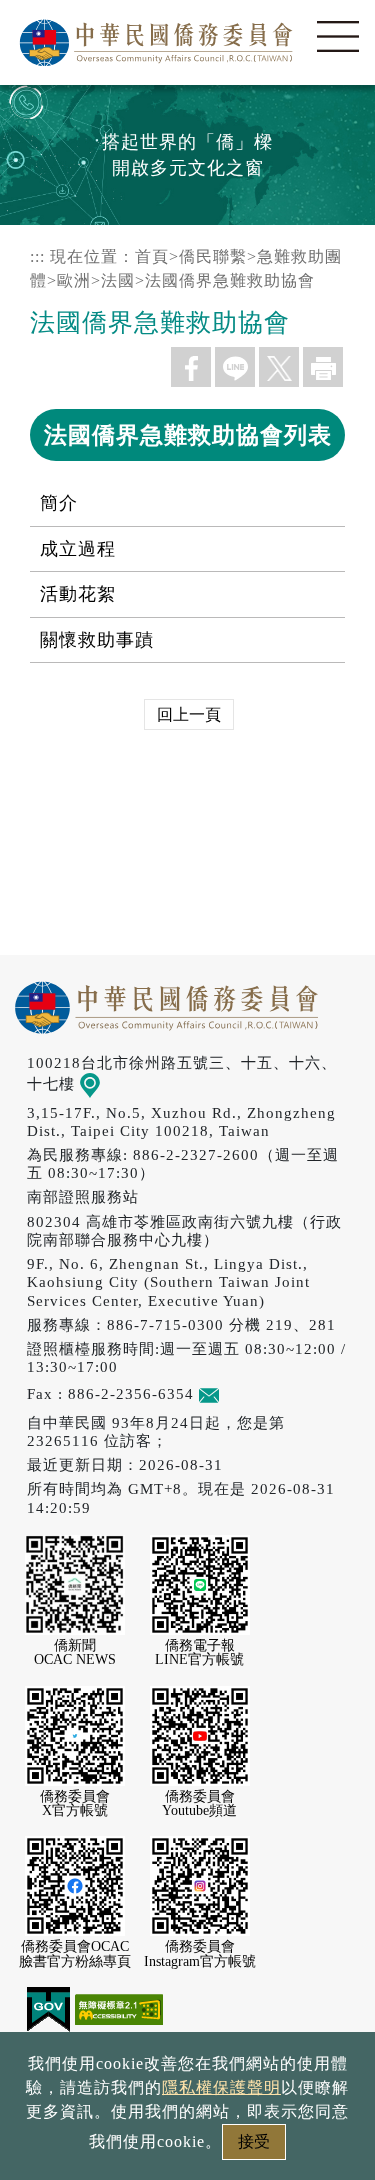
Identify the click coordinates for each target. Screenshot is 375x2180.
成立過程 (78, 549)
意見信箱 (251, 1393)
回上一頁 (189, 714)
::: (37, 256)
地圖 (116, 1083)
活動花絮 (78, 594)
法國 (118, 280)
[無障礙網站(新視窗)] (119, 2007)
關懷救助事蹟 (97, 640)
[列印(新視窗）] (323, 367)
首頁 (152, 256)
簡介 (59, 503)
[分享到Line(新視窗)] (235, 367)
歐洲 (74, 280)
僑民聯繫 (213, 256)
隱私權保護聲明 (221, 2087)
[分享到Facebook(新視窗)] (191, 367)
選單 (338, 37)
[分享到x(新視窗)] (279, 367)
